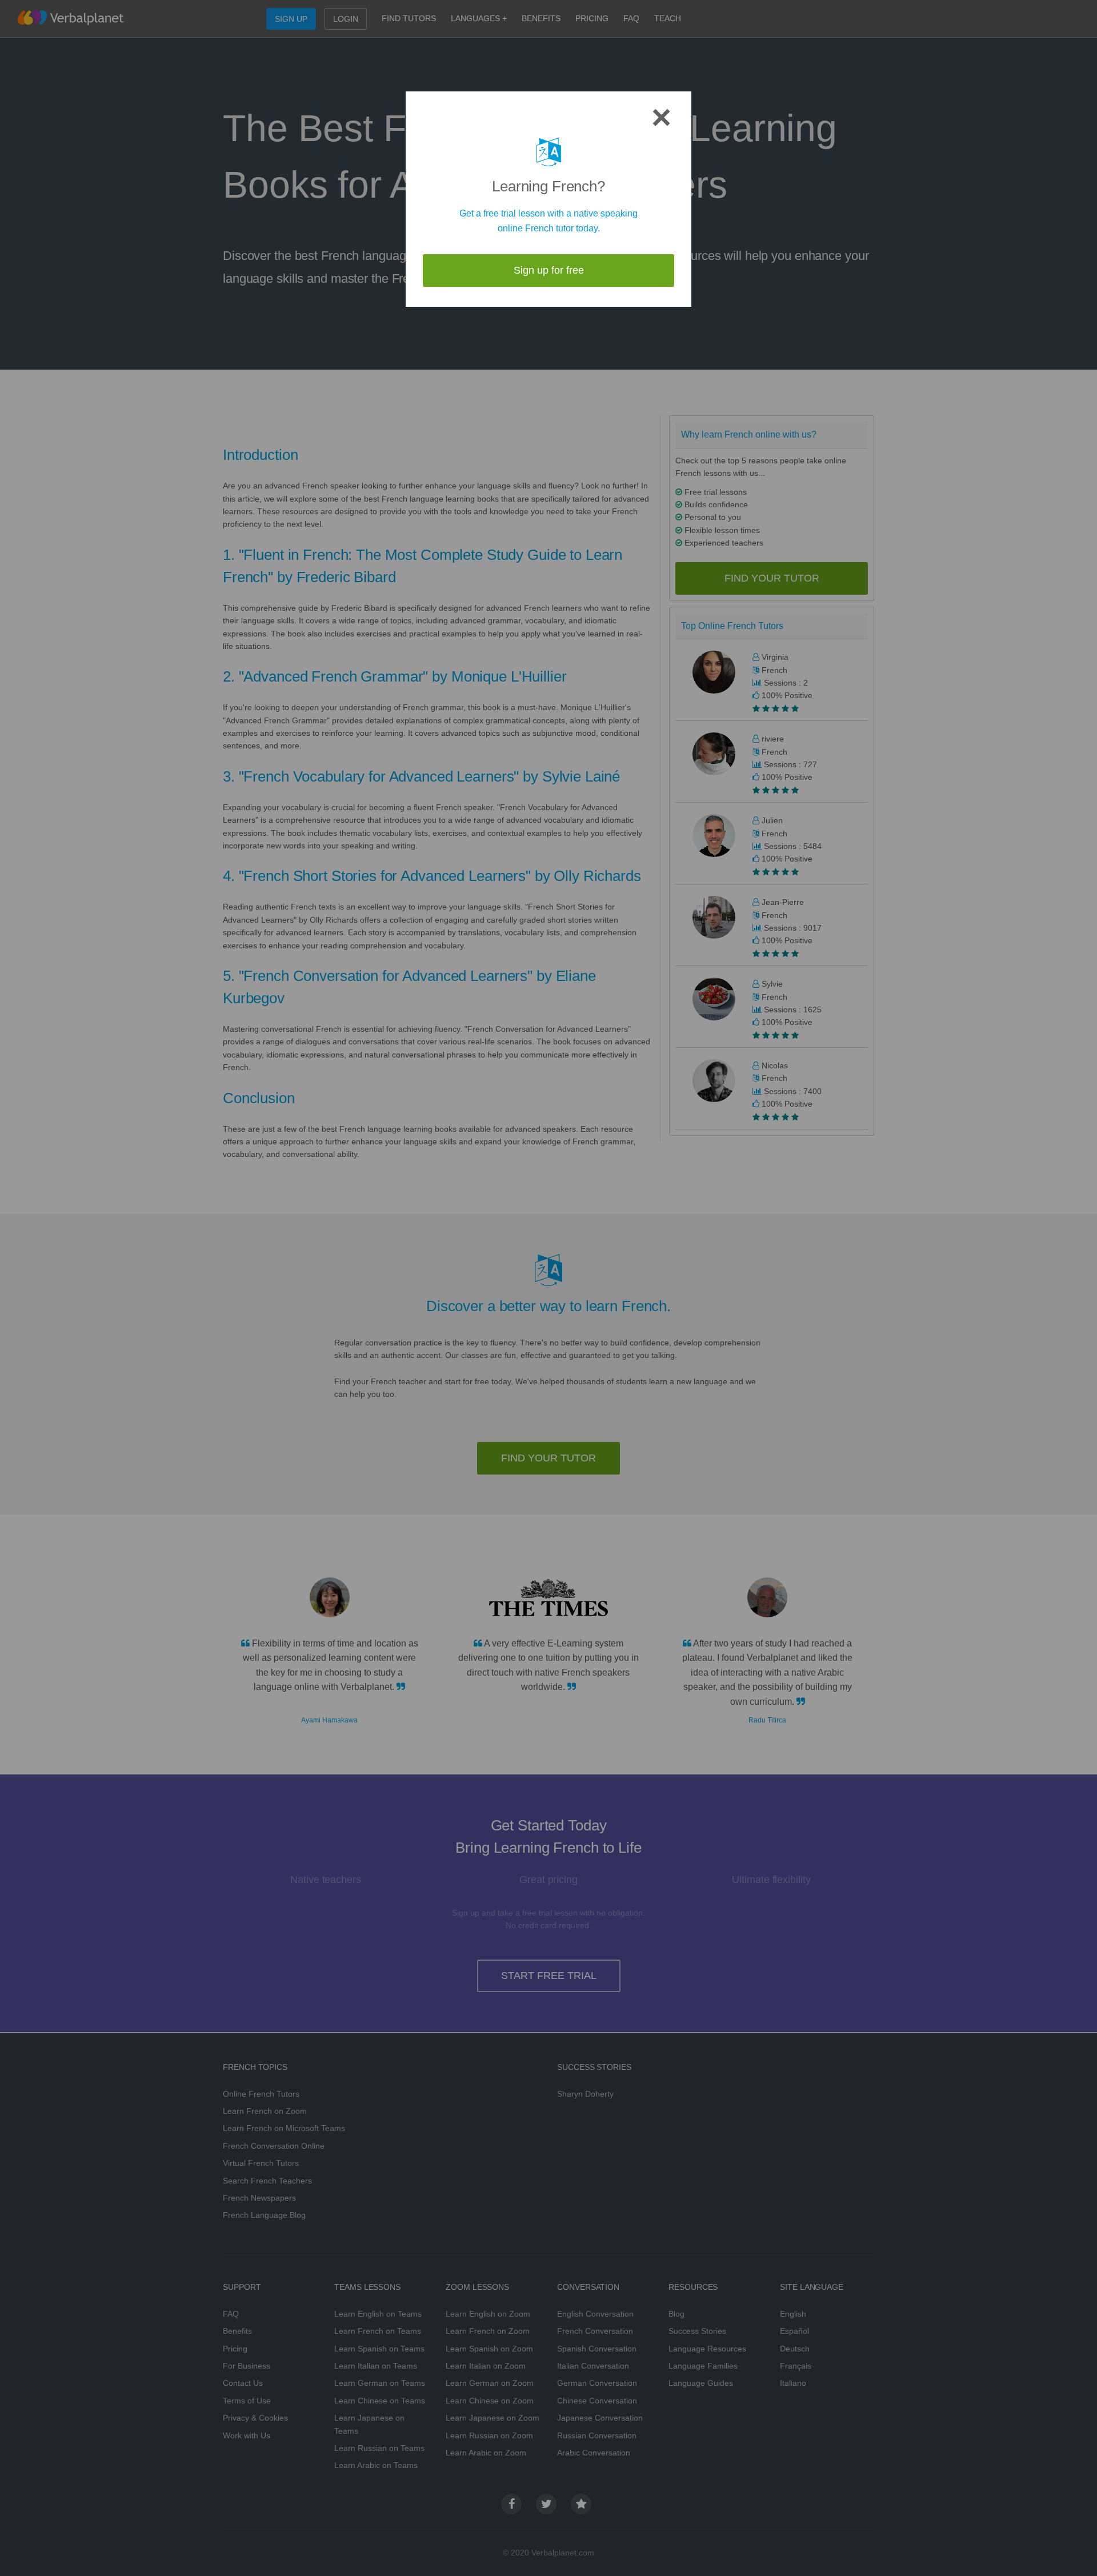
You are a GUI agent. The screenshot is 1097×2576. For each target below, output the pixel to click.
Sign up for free (549, 270)
